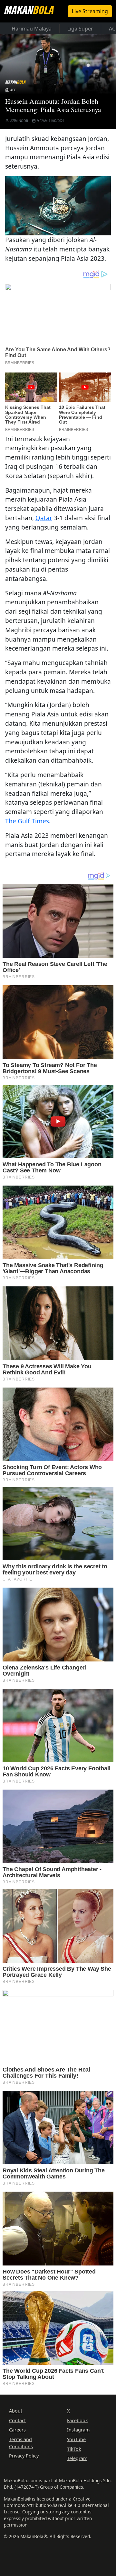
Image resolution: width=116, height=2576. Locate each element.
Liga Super (80, 29)
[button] (58, 205)
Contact (17, 2420)
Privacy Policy (24, 2456)
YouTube (76, 2439)
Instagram (78, 2430)
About (16, 2411)
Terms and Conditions (21, 2443)
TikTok (74, 2449)
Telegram (77, 2458)
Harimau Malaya (32, 29)
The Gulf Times (27, 821)
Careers (17, 2430)
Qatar (44, 518)
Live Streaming (90, 11)
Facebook (77, 2420)
